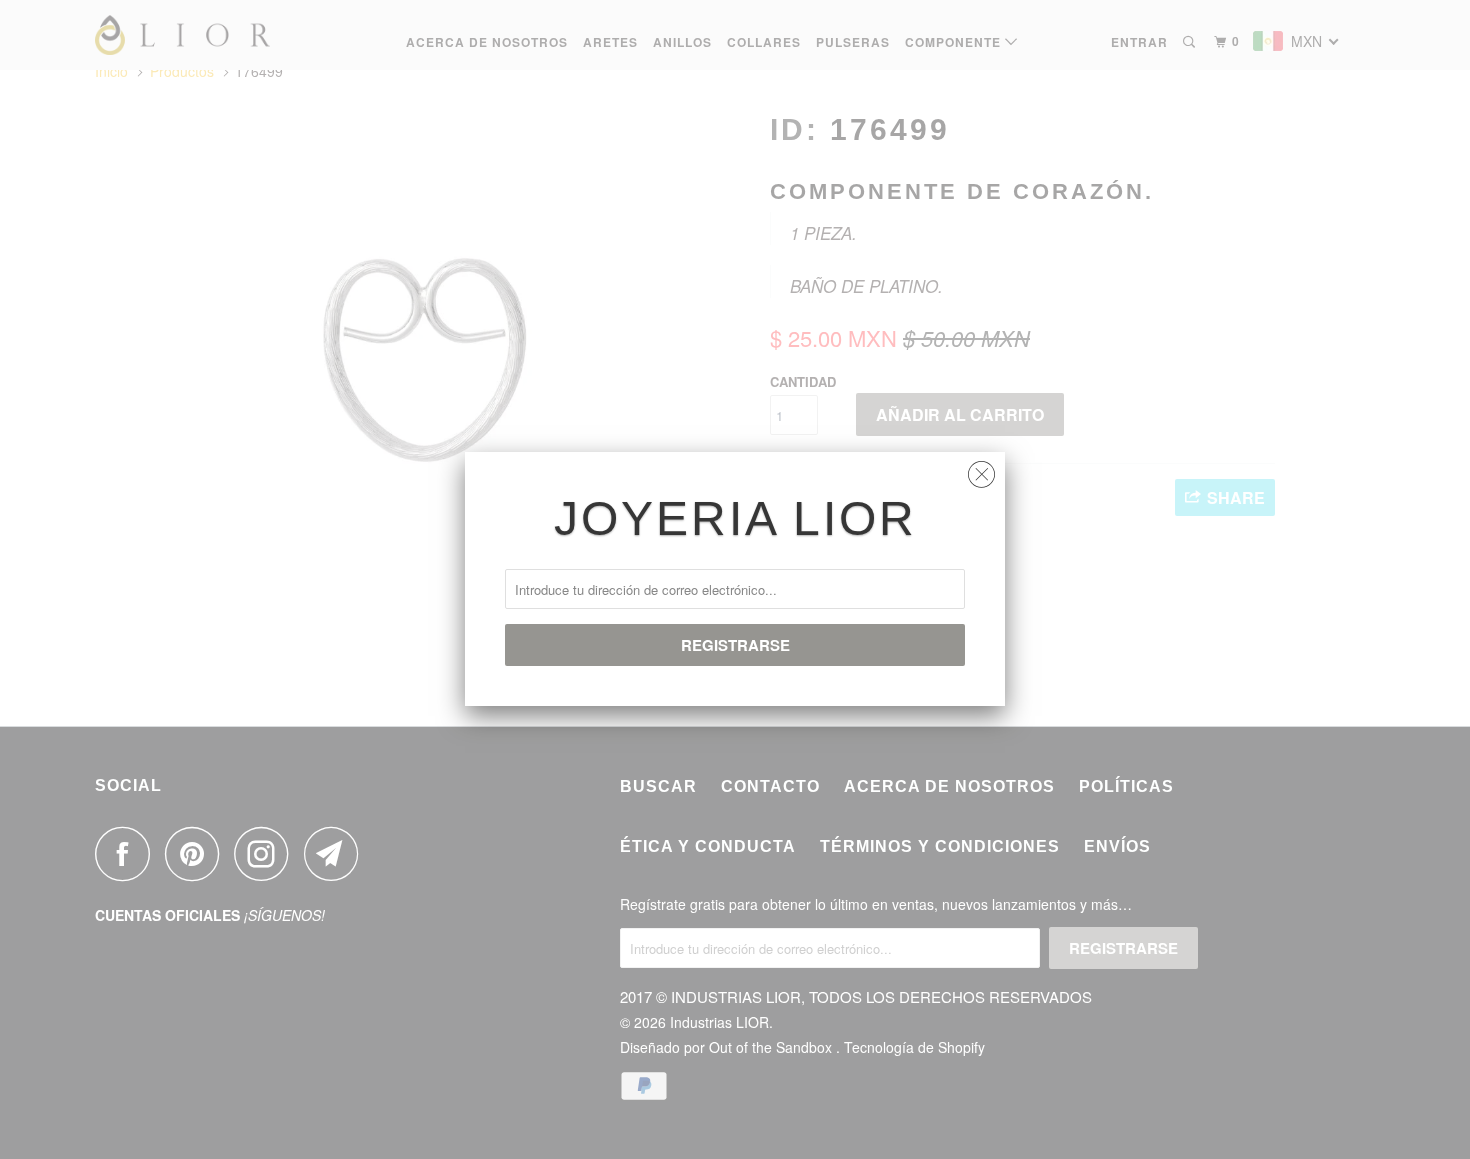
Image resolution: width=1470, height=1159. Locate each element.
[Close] (981, 469)
